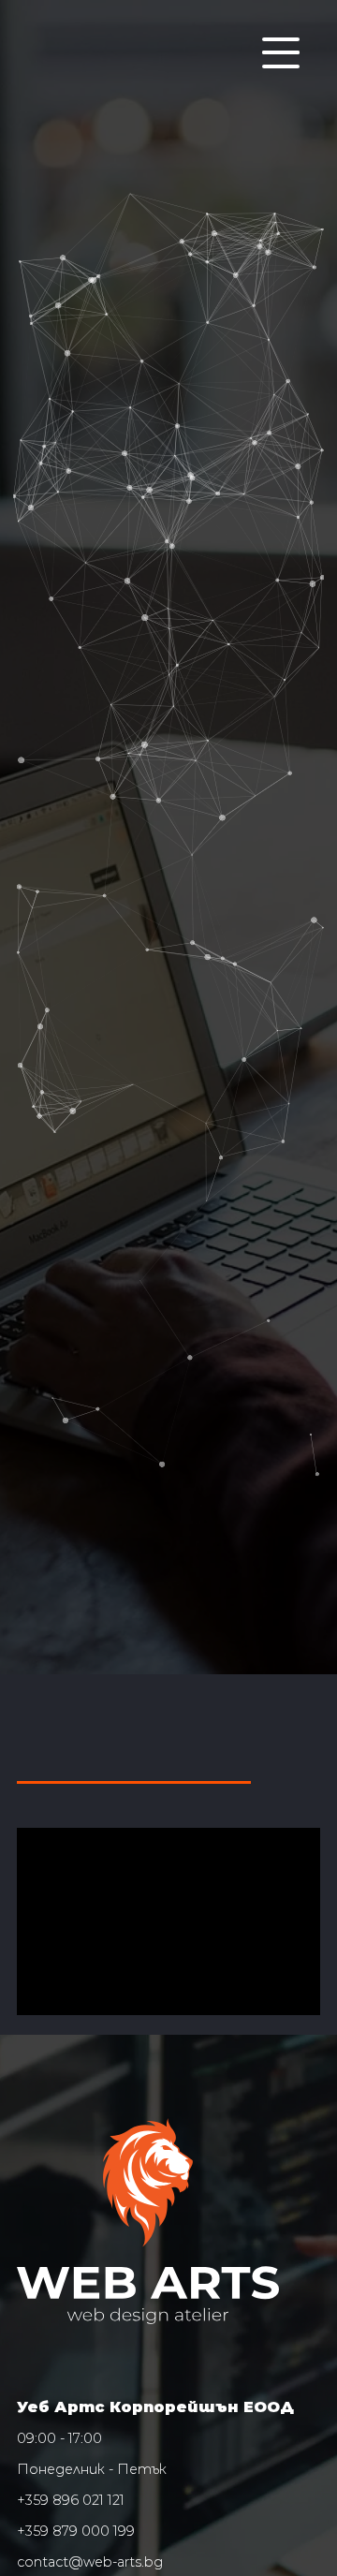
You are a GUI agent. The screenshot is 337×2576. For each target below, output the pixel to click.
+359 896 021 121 (71, 2500)
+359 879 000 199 (76, 2531)
